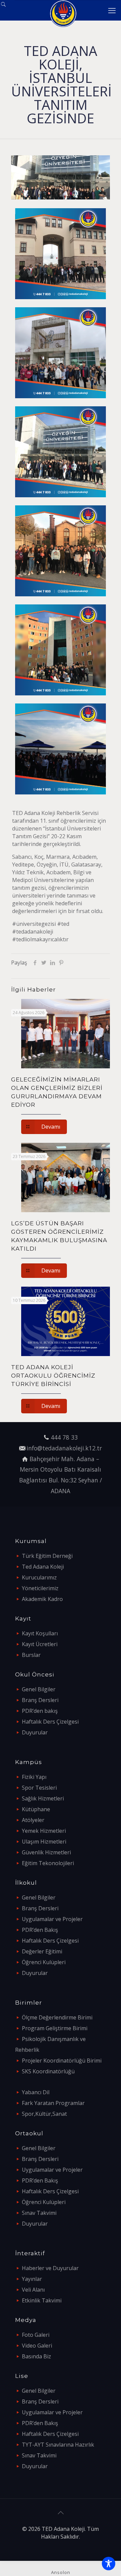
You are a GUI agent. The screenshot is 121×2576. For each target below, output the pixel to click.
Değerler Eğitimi (42, 1951)
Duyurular (35, 1732)
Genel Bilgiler (39, 1689)
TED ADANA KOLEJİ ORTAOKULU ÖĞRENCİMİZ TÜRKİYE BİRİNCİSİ (53, 1376)
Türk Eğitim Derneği (47, 1556)
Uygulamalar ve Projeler (52, 1919)
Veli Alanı (33, 2290)
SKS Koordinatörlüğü (48, 2071)
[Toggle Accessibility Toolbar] (109, 2564)
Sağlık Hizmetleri (43, 1798)
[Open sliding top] (8, 8)
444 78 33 (64, 1437)
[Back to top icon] (61, 2513)
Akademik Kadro (42, 1599)
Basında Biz (36, 2356)
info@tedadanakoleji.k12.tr (64, 1448)
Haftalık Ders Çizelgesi (50, 1722)
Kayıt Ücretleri (40, 1644)
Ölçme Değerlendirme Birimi (57, 2017)
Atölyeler (33, 1820)
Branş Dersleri (40, 1700)
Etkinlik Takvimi (42, 2300)
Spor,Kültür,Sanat (44, 2114)
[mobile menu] (112, 10)
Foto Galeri (36, 2335)
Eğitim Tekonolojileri (48, 1863)
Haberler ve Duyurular (50, 2268)
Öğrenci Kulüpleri (44, 1962)
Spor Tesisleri (39, 1788)
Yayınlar (32, 2279)
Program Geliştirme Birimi (55, 2028)
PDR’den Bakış (40, 1930)
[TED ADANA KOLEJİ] (63, 10)
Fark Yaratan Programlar (53, 2103)
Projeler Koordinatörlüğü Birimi (62, 2061)
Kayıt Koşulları (40, 1633)
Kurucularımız (39, 1577)
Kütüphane (36, 1809)
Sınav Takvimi (39, 2213)
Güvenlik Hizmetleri (46, 1852)
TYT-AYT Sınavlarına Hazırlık (58, 2445)
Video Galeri (37, 2346)
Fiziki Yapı (34, 1777)
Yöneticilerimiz (40, 1588)
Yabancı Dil (36, 2092)
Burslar (31, 1655)
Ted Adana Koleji (43, 1567)
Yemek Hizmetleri (44, 1831)
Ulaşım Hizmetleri (44, 1842)
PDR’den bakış (40, 1711)
